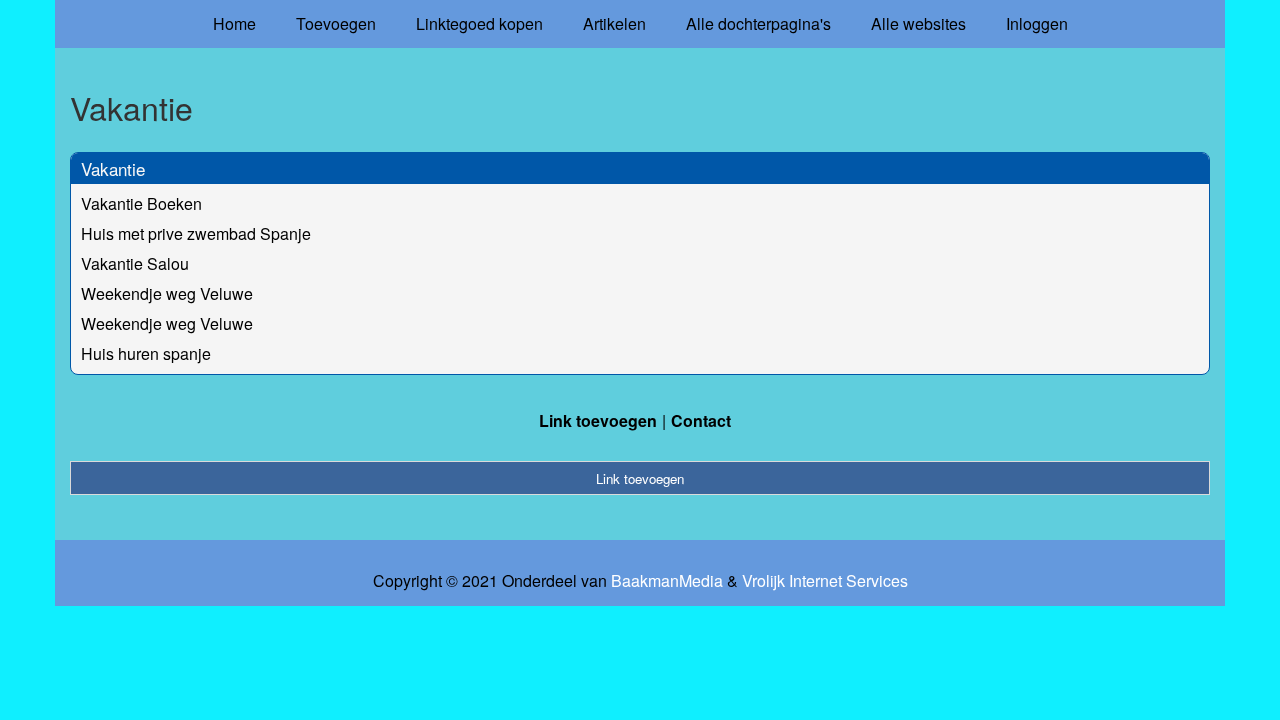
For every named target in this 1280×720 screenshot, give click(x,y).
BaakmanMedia (667, 581)
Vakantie (113, 168)
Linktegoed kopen (479, 23)
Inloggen (1037, 23)
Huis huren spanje (146, 353)
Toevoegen (336, 23)
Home (234, 23)
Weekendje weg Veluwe (167, 293)
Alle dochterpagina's (758, 23)
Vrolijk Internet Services (825, 581)
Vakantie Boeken (141, 203)
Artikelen (614, 23)
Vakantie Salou (135, 263)
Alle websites (918, 23)
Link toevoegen (598, 420)
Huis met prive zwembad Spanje (196, 233)
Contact (701, 420)
